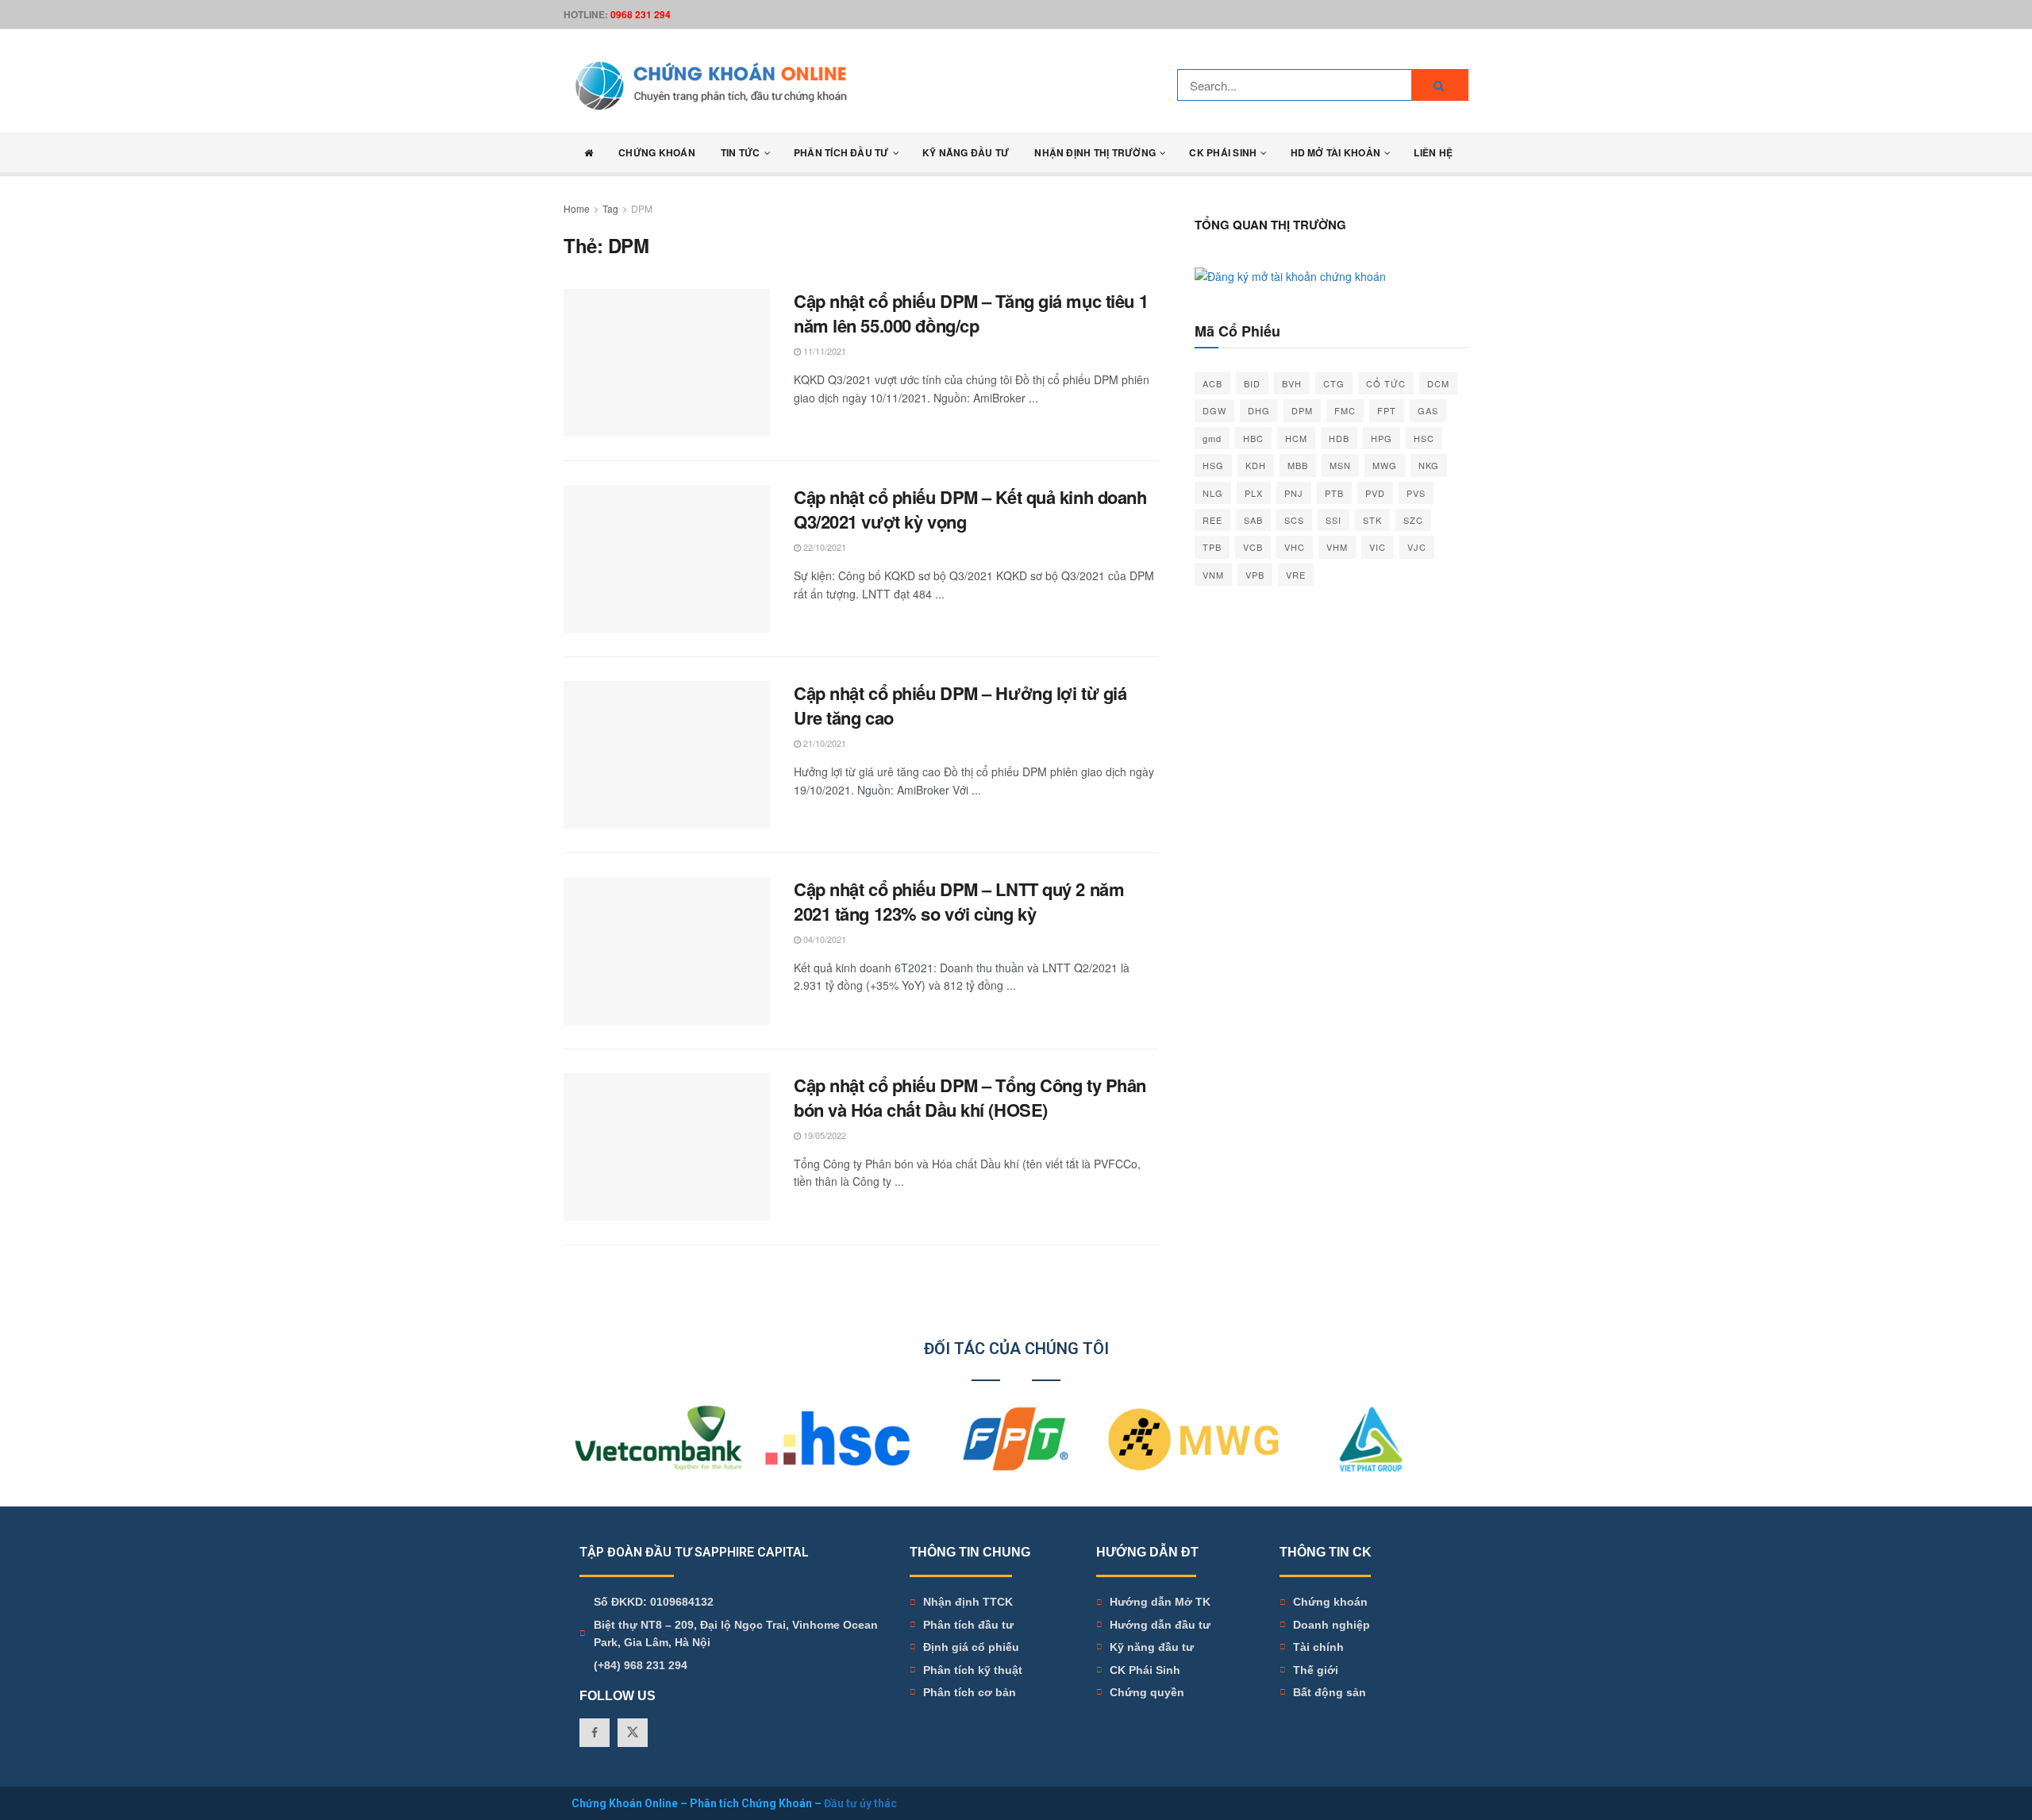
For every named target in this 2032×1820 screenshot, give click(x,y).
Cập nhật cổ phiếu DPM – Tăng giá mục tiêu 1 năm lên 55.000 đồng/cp (971, 313)
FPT (1387, 410)
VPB (1255, 575)
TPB (1212, 547)
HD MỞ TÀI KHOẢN (1336, 152)
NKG (1429, 465)
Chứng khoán (657, 152)
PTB (1334, 493)
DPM (642, 208)
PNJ (1294, 493)
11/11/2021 (824, 351)
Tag (610, 208)
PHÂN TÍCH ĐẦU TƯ (841, 152)
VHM (1337, 547)
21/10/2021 (824, 743)
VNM (1213, 575)
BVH (1292, 383)
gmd (1212, 438)
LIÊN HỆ (1433, 152)
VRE (1296, 575)
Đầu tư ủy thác (860, 1803)
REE (1212, 520)
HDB (1339, 438)
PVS (1416, 493)
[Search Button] (1440, 85)
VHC (1295, 547)
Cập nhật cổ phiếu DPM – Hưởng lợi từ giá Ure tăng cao (960, 705)
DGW (1214, 410)
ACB (1212, 383)
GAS (1428, 410)
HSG (1213, 465)
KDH (1256, 465)
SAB (1253, 520)
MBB (1298, 465)
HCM (1296, 438)
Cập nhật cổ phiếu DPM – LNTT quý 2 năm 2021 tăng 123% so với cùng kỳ (959, 901)
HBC (1253, 438)
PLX (1254, 493)
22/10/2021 (824, 547)
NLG (1213, 493)
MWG (1385, 465)
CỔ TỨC (1386, 383)
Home (577, 208)
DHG (1259, 410)
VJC (1417, 547)
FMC (1345, 410)
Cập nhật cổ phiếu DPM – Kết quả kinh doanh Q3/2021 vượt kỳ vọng (970, 509)
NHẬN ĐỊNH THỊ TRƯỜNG (1095, 152)
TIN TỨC (741, 152)
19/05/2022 (824, 1135)
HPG (1382, 438)
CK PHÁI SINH (1223, 152)
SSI (1333, 520)
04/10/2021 (824, 939)
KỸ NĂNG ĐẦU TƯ (966, 152)
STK (1372, 520)
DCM (1438, 383)
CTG (1334, 383)
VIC (1378, 547)
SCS (1294, 520)
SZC (1413, 520)
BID (1252, 383)
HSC (1424, 438)
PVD (1375, 493)
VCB (1253, 547)
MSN (1340, 465)
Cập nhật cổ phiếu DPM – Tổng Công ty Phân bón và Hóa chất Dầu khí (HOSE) (970, 1097)
